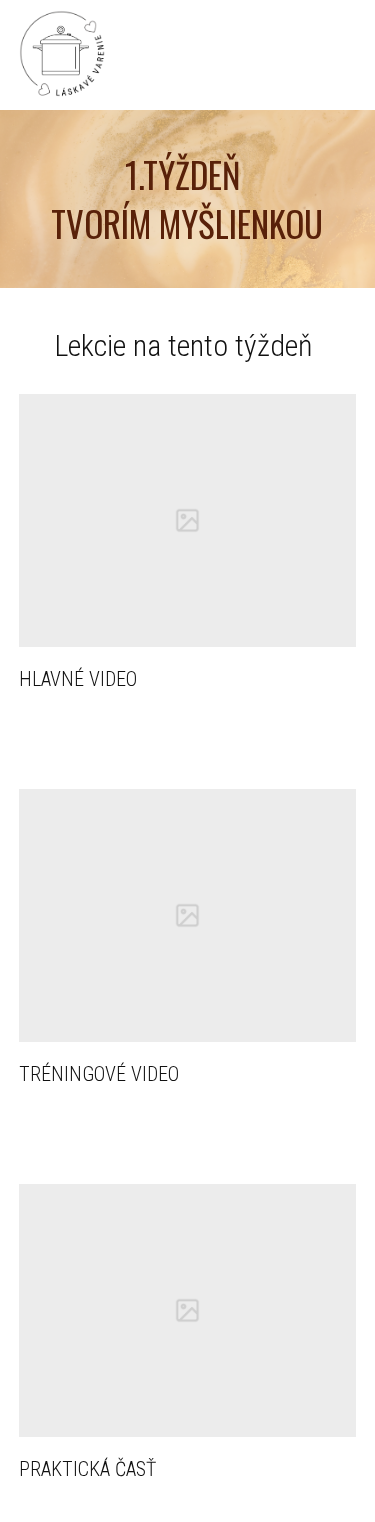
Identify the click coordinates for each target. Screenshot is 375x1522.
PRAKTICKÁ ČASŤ (87, 1469)
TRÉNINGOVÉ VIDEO (99, 1074)
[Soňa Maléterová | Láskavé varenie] (62, 55)
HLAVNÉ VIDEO (78, 679)
